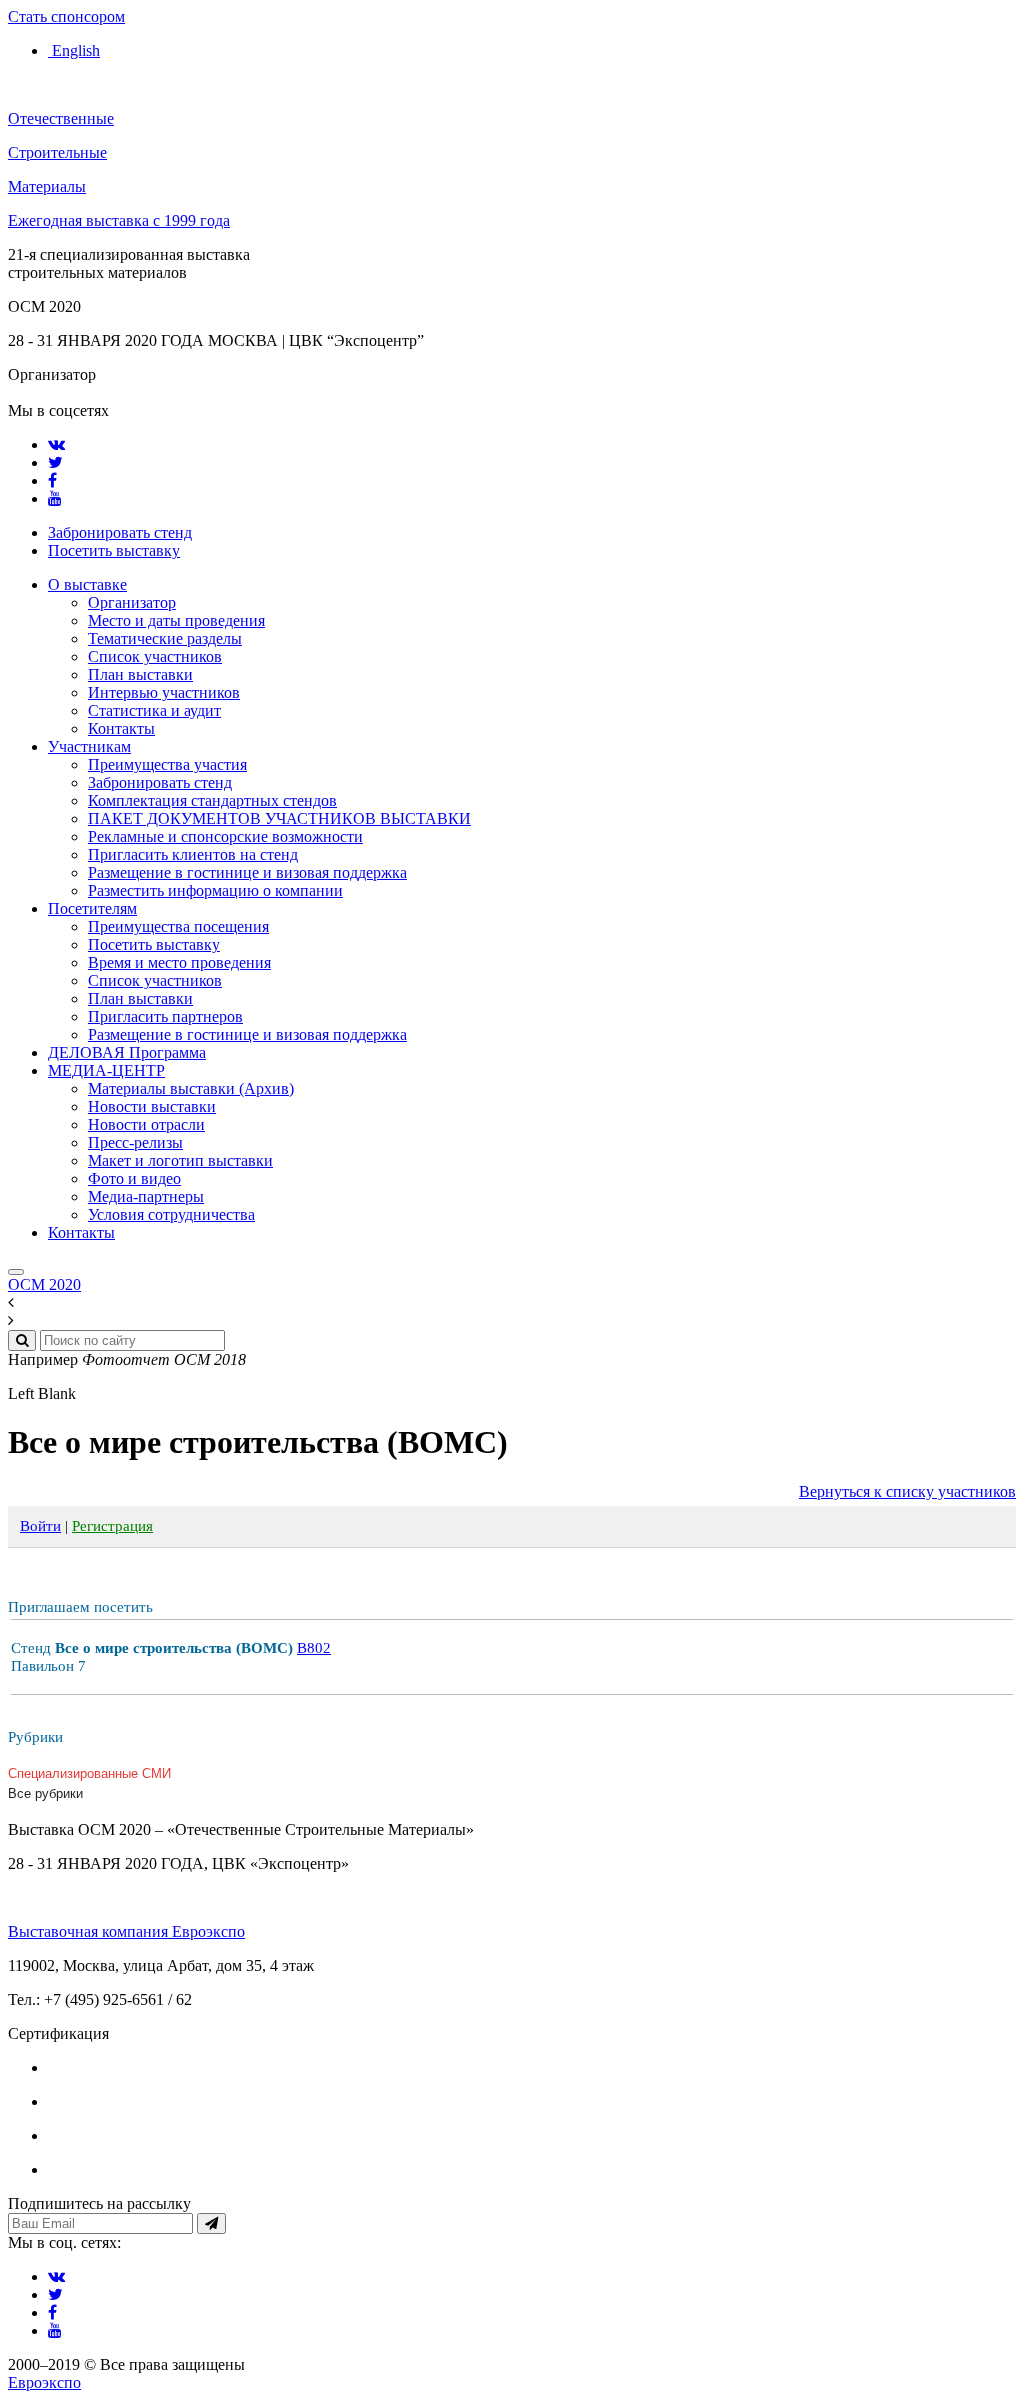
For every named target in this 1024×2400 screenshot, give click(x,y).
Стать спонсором (66, 16)
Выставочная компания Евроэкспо (126, 1931)
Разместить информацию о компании (215, 890)
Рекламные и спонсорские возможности (225, 836)
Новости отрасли (146, 1124)
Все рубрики (45, 1793)
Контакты (121, 728)
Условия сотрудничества (171, 1214)
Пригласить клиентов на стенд (193, 854)
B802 (314, 1648)
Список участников (155, 656)
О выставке (87, 584)
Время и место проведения (179, 962)
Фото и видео (134, 1178)
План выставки (140, 674)
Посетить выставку (114, 550)
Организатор (132, 602)
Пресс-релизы (135, 1142)
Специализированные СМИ (89, 1773)
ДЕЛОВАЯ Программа (127, 1052)
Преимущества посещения (178, 926)
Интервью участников (164, 692)
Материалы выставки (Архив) (191, 1088)
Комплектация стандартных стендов (212, 800)
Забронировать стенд (120, 532)
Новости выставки (152, 1106)
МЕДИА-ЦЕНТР (106, 1070)
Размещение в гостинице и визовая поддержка (247, 872)
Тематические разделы (165, 638)
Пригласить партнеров (165, 1016)
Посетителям (92, 908)
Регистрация (112, 1526)
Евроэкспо (44, 2382)
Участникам (89, 746)
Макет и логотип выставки (180, 1160)
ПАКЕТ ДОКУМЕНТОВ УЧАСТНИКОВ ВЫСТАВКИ (279, 818)
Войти (40, 1526)
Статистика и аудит (154, 710)
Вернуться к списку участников (907, 1491)
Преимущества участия (167, 764)
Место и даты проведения (176, 620)
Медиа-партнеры (146, 1196)
